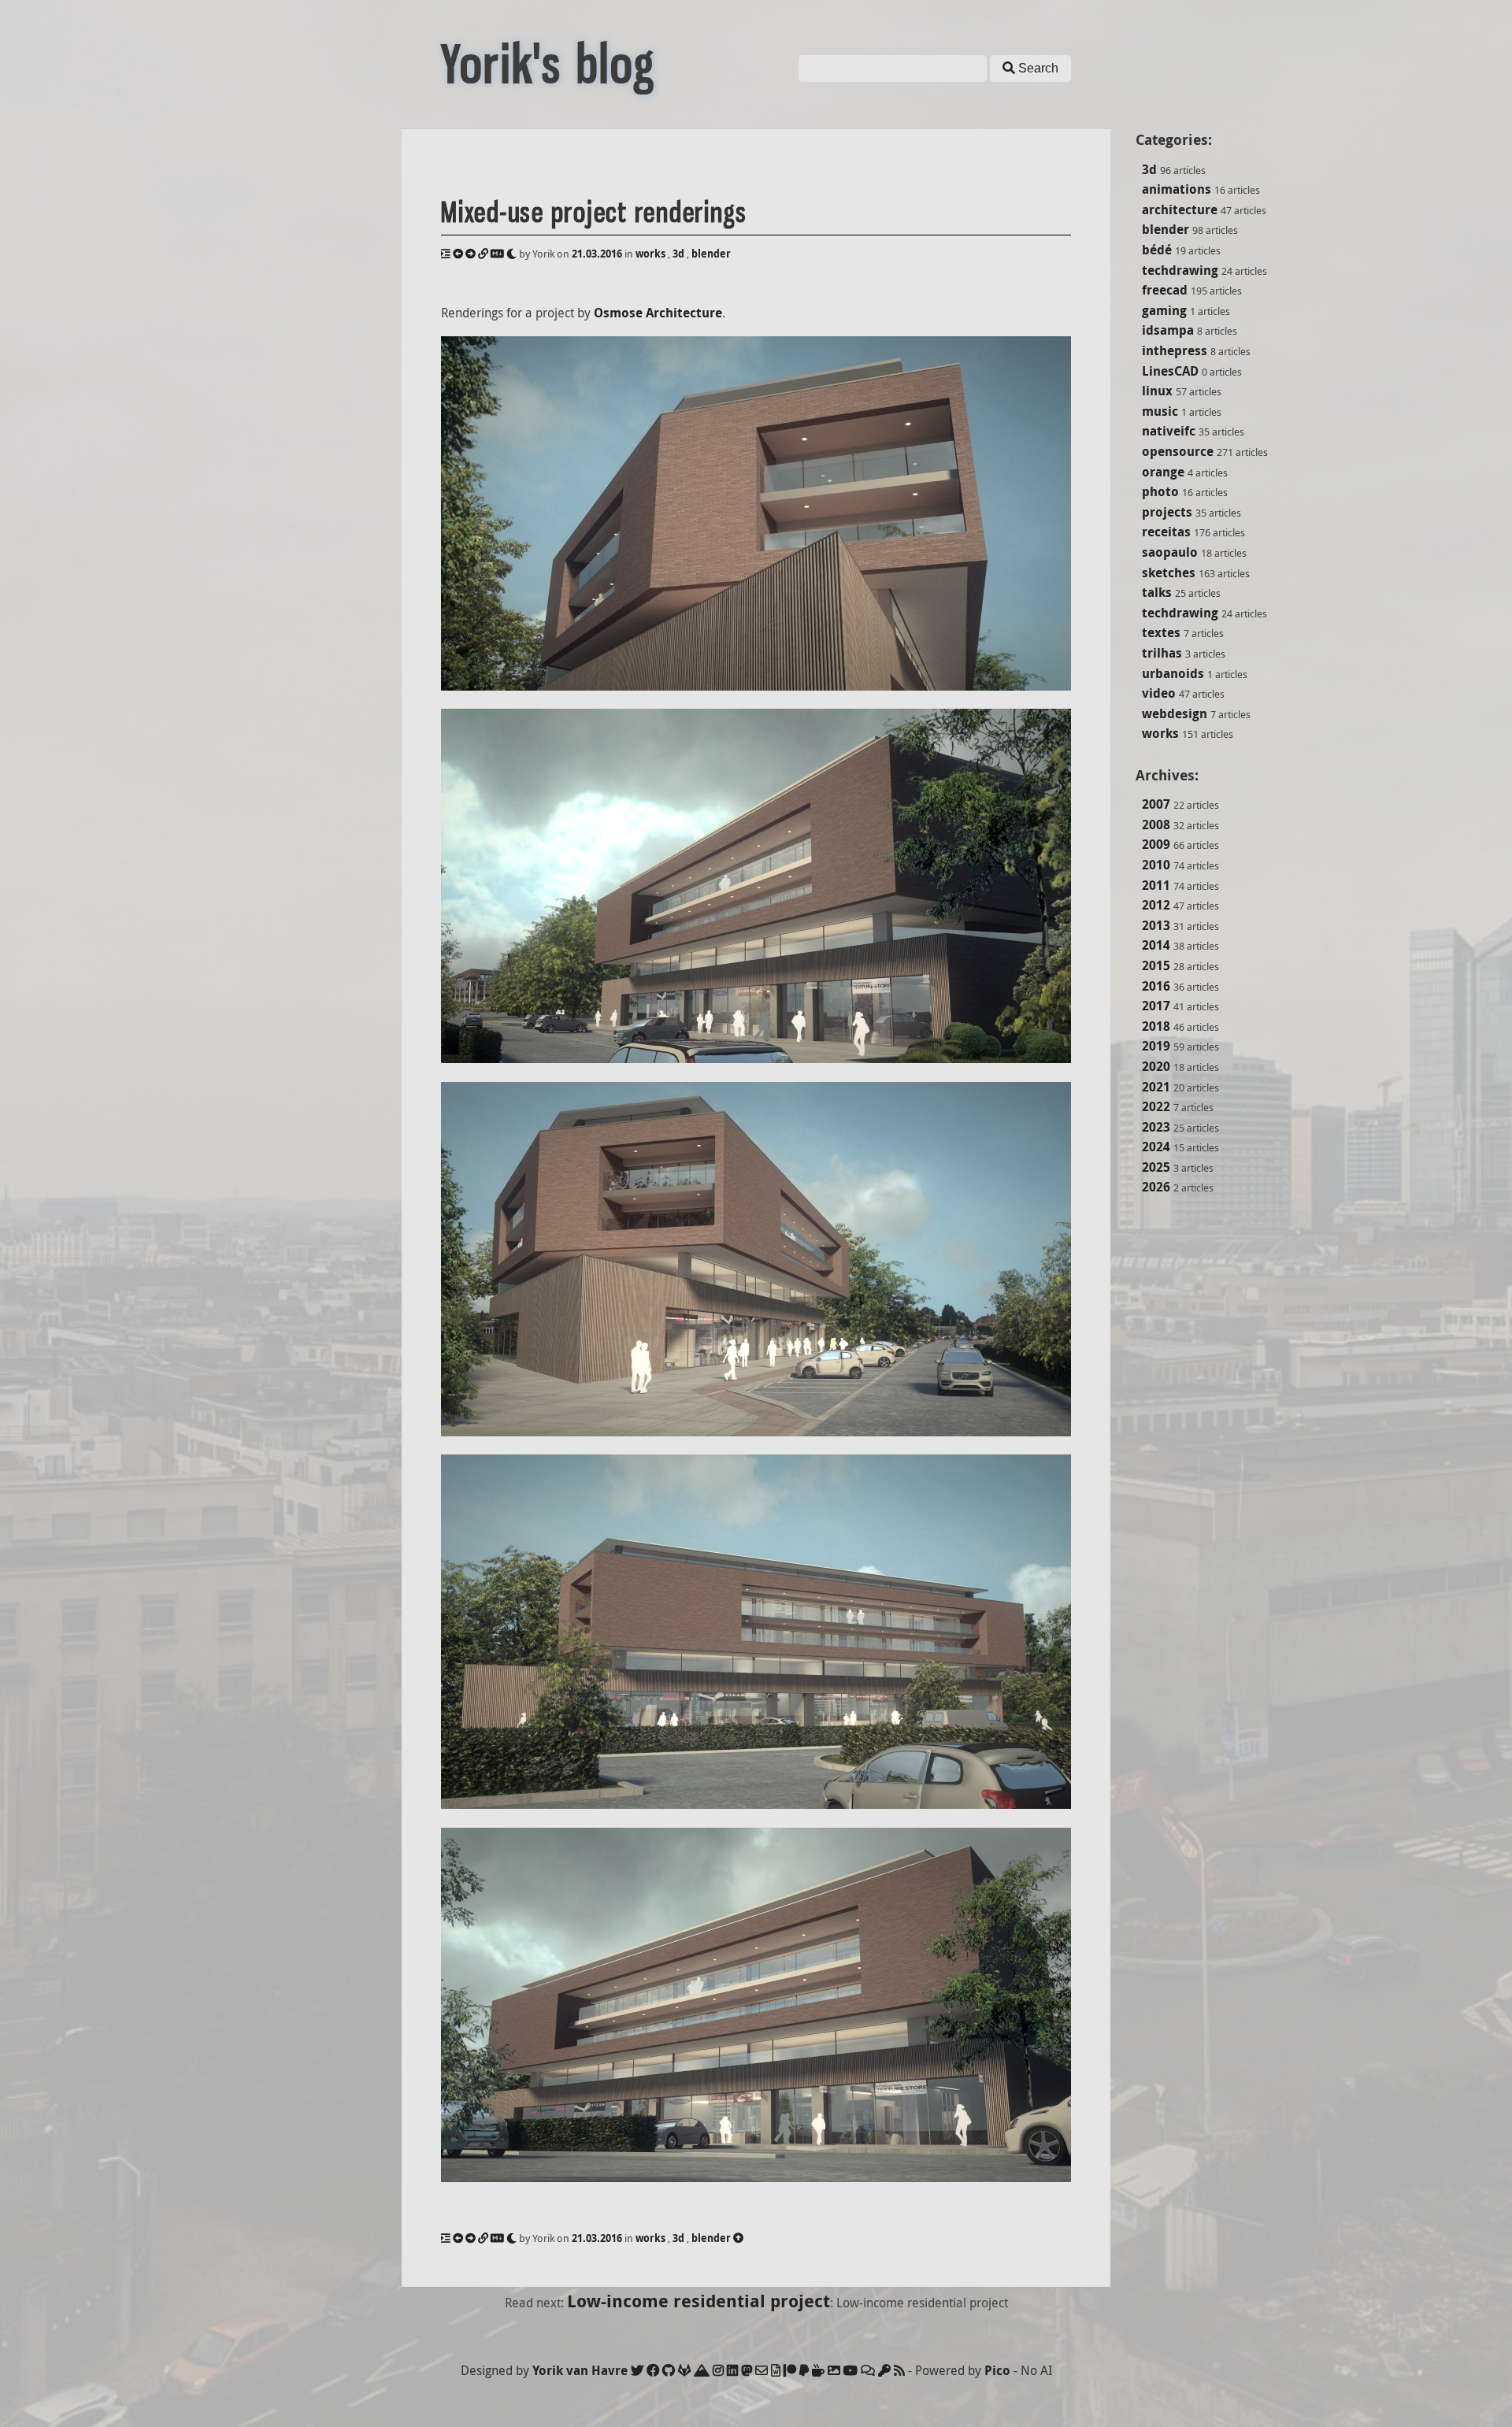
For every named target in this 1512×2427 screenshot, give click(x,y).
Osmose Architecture (658, 313)
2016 (1156, 986)
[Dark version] (511, 254)
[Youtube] (850, 2370)
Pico (997, 2370)
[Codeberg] (702, 2370)
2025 (1156, 1167)
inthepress (1175, 350)
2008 (1156, 824)
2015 (1156, 965)
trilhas (1162, 653)
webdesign (1175, 713)
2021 (1156, 1087)
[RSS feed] (899, 2370)
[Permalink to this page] (483, 254)
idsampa (1168, 330)
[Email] (762, 2370)
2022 (1156, 1106)
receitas (1166, 532)
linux (1157, 391)
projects (1167, 512)
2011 (1156, 885)
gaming (1164, 310)
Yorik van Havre (580, 2370)
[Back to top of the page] (738, 2238)
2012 (1156, 905)
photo (1160, 491)
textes (1161, 632)
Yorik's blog (548, 65)
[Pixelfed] (834, 2370)
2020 (1156, 1066)
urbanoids (1173, 673)
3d (1149, 169)
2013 (1156, 925)
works (1160, 733)
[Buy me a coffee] (818, 2370)
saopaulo (1170, 552)
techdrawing (1180, 270)
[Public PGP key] (884, 2370)
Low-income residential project (699, 2301)
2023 (1156, 1127)
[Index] (446, 254)
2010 (1156, 865)
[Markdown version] (497, 254)
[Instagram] (718, 2370)
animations (1177, 189)
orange (1163, 472)
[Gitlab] (684, 2370)
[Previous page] (458, 254)
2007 (1156, 804)
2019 (1156, 1046)
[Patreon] (790, 2370)
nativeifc (1169, 431)
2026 (1156, 1187)
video (1159, 693)
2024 (1156, 1147)
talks (1157, 592)
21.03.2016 (597, 254)
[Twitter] (637, 2370)
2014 (1156, 945)
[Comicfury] (868, 2370)
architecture (1180, 209)
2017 (1156, 1006)
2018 (1156, 1026)
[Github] (669, 2370)
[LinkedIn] (732, 2370)
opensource (1178, 451)
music (1160, 411)
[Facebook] (653, 2370)
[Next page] (471, 254)
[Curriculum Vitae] (776, 2370)
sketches (1169, 572)
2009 (1156, 844)
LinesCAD (1170, 371)
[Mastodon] (747, 2370)
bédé (1157, 250)
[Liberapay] (804, 2370)
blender (1165, 229)
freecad (1165, 290)
